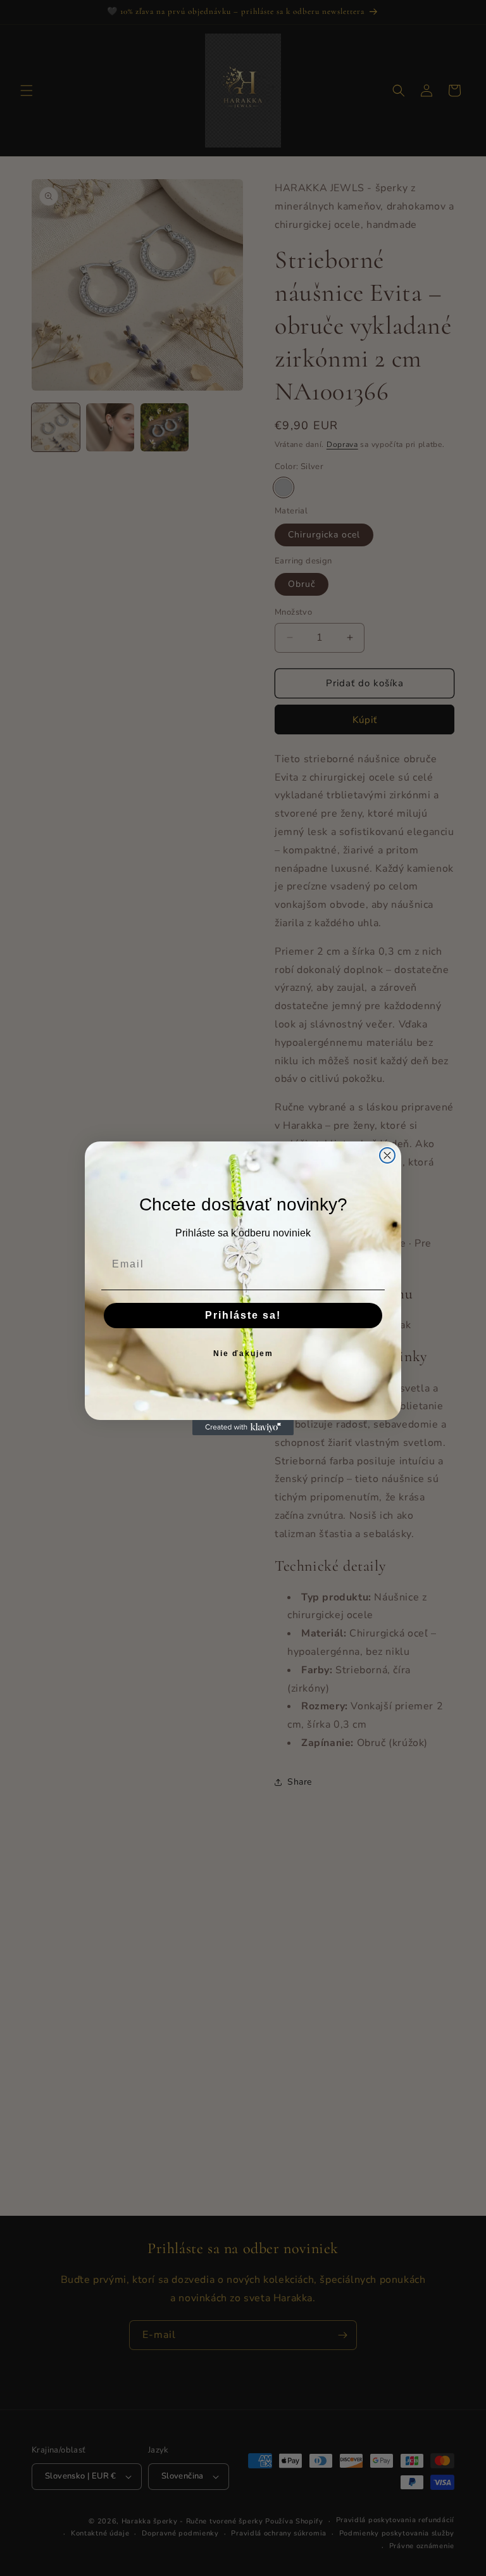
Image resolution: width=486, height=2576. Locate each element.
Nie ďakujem (243, 1354)
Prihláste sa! (243, 1315)
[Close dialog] (387, 1155)
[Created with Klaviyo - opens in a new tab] (243, 1428)
